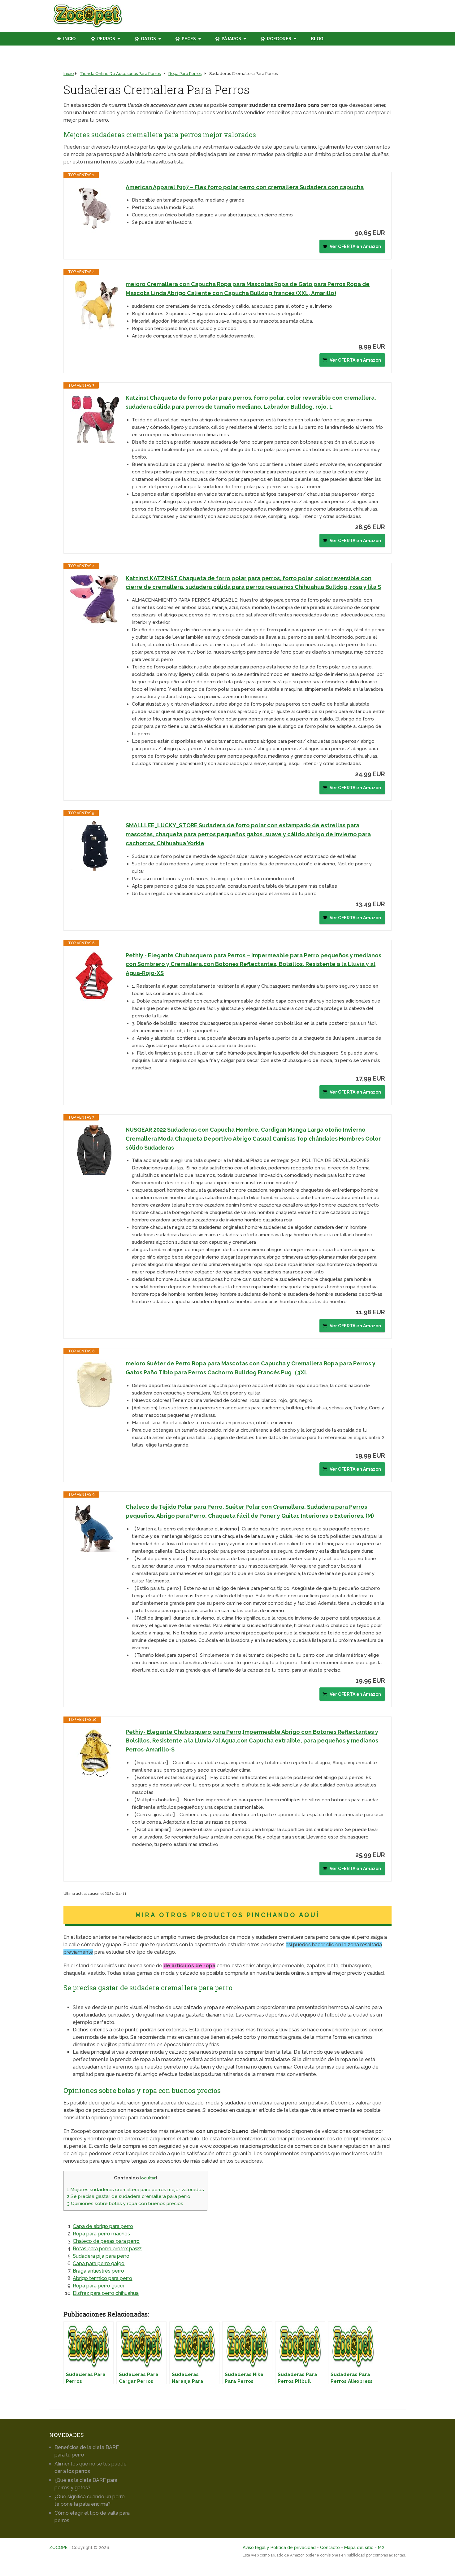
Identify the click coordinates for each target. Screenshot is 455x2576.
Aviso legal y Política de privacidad (279, 2548)
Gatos (148, 39)
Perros (106, 39)
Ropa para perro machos (101, 2234)
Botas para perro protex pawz (107, 2249)
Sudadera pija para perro (101, 2256)
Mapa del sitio (359, 2548)
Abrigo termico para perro (102, 2278)
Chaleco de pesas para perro (106, 2241)
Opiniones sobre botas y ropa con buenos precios (125, 2204)
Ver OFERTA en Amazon (355, 246)
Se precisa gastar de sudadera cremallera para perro (129, 2196)
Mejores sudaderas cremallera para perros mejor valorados (135, 2190)
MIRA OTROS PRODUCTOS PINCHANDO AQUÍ (228, 1915)
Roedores (279, 39)
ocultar (148, 2178)
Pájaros (231, 39)
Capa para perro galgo (99, 2263)
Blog (317, 39)
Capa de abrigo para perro (103, 2226)
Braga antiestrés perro (98, 2271)
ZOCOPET (60, 2548)
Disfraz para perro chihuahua (106, 2293)
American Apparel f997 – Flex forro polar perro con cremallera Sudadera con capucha (245, 187)
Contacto (330, 2548)
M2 (381, 2548)
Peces (188, 39)
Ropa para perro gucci (98, 2286)
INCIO (69, 39)
